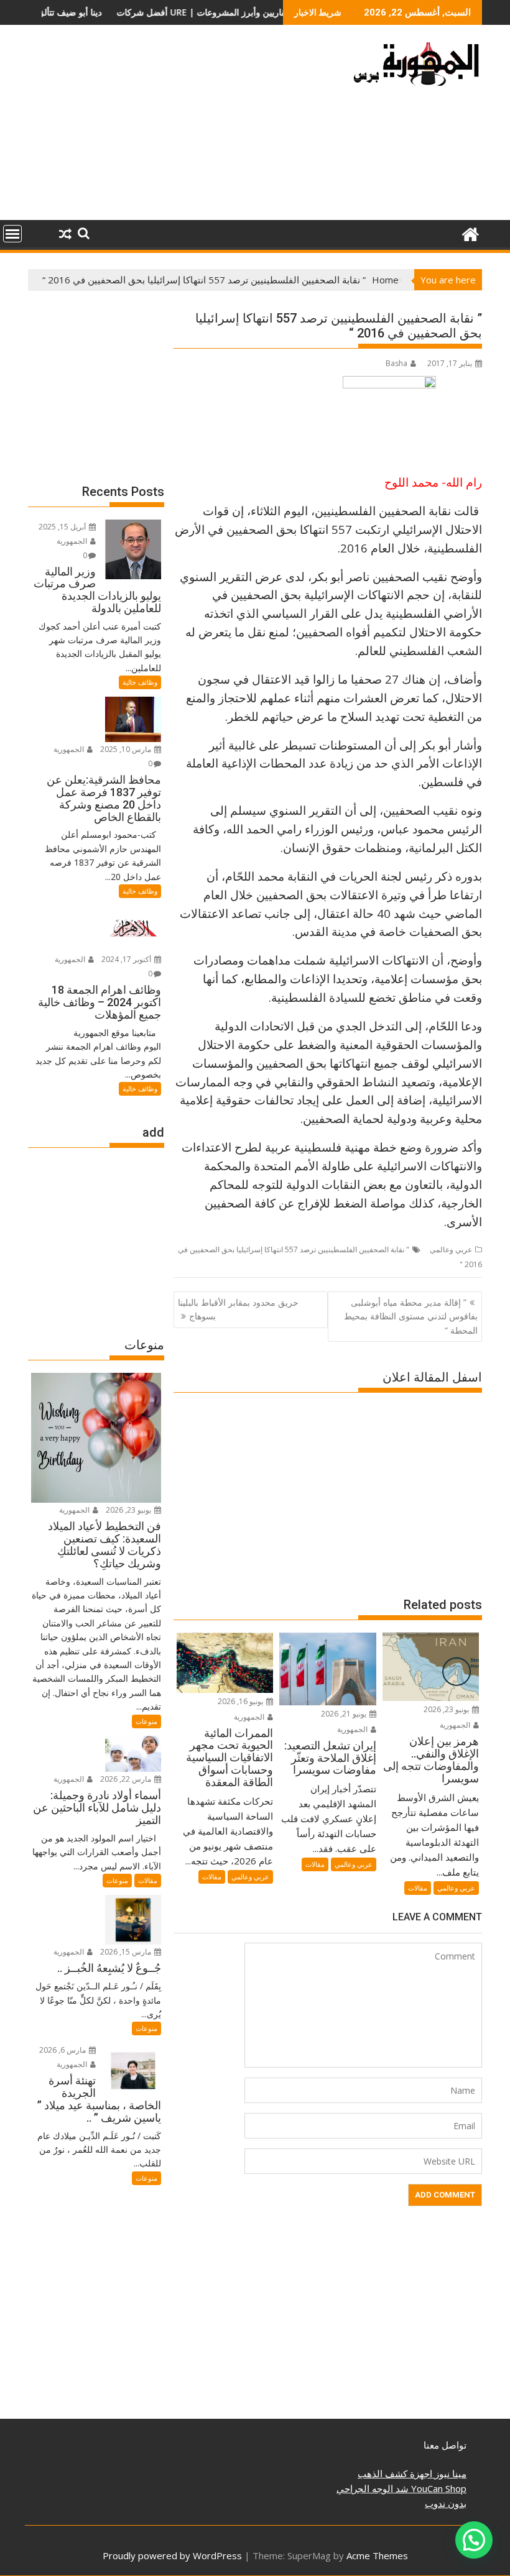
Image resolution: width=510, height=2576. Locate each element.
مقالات (418, 1888)
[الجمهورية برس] (470, 233)
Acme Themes (377, 2555)
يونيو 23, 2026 (447, 1709)
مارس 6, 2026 (63, 2050)
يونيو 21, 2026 (345, 1714)
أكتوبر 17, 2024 (127, 959)
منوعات (146, 1721)
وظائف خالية (140, 682)
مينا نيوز (449, 2473)
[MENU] (12, 234)
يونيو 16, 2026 (241, 1701)
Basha (396, 363)
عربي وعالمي (451, 1249)
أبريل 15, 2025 (63, 527)
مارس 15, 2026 (127, 1952)
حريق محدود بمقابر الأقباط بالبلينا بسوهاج (238, 1309)
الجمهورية (456, 1725)
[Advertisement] (182, 127)
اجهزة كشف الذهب (395, 2473)
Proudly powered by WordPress (172, 2555)
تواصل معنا (445, 2445)
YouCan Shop (438, 2488)
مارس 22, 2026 (127, 1779)
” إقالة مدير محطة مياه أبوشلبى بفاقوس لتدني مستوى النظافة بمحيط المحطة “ (411, 1316)
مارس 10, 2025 (127, 749)
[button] (474, 2540)
